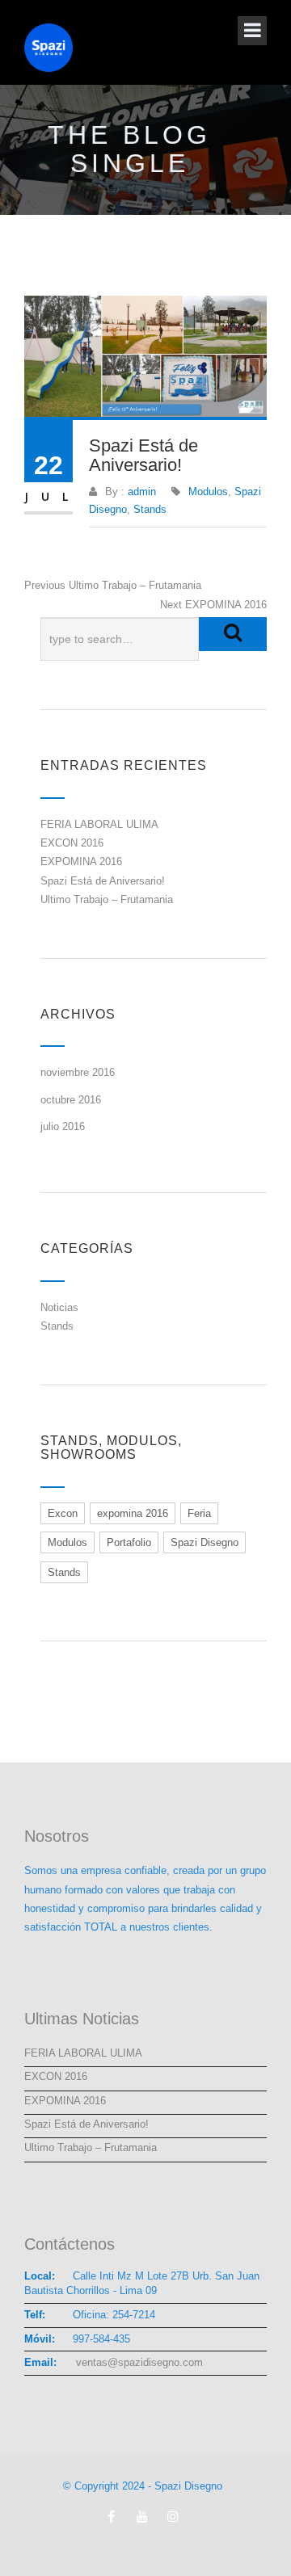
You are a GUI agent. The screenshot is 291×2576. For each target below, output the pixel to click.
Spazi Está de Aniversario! (103, 881)
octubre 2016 (71, 1100)
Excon (63, 1513)
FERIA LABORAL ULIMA (99, 824)
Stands (150, 509)
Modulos (208, 492)
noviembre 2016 (78, 1072)
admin (142, 492)
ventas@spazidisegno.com (138, 2362)
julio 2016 (63, 1126)
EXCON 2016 (72, 843)
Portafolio (129, 1542)
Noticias (59, 1307)
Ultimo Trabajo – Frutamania (107, 899)
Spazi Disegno (205, 1542)
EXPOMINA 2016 (81, 861)
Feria (199, 1513)
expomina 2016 (133, 1513)
